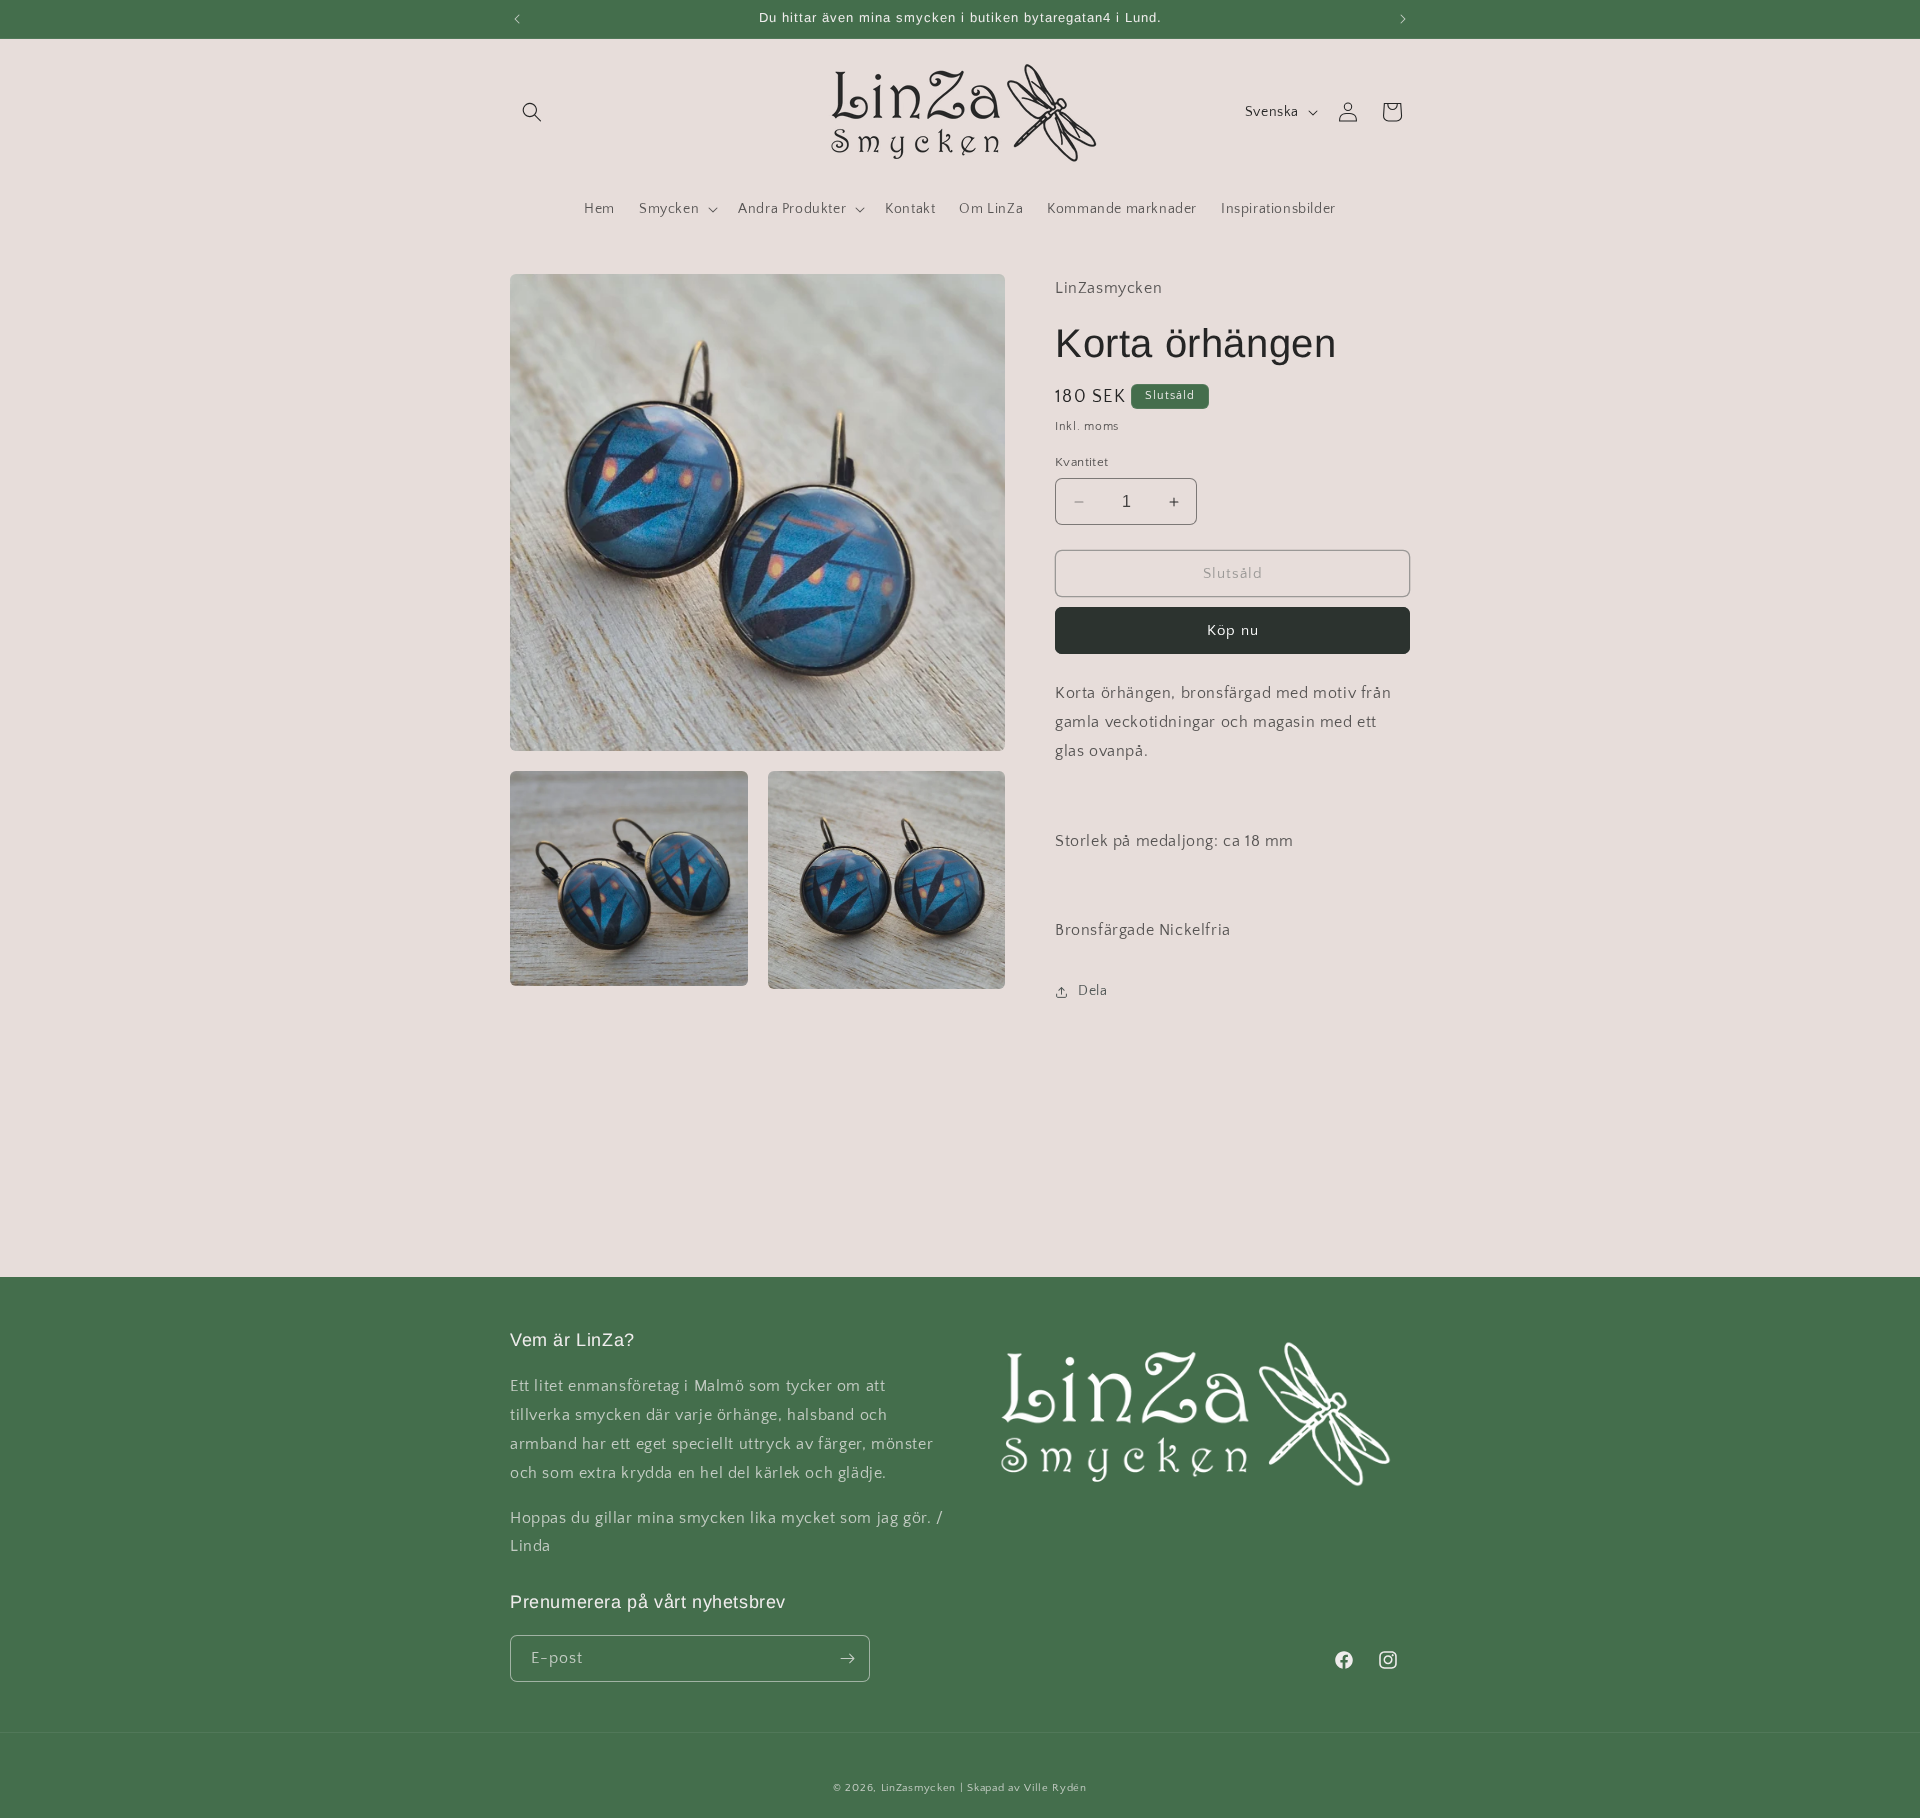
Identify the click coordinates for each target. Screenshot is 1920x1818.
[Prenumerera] (847, 1658)
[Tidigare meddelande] (517, 19)
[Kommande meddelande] (1403, 19)
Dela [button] (1092, 991)
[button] (532, 112)
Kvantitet (1082, 462)
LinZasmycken (918, 1788)
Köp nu (1233, 630)
